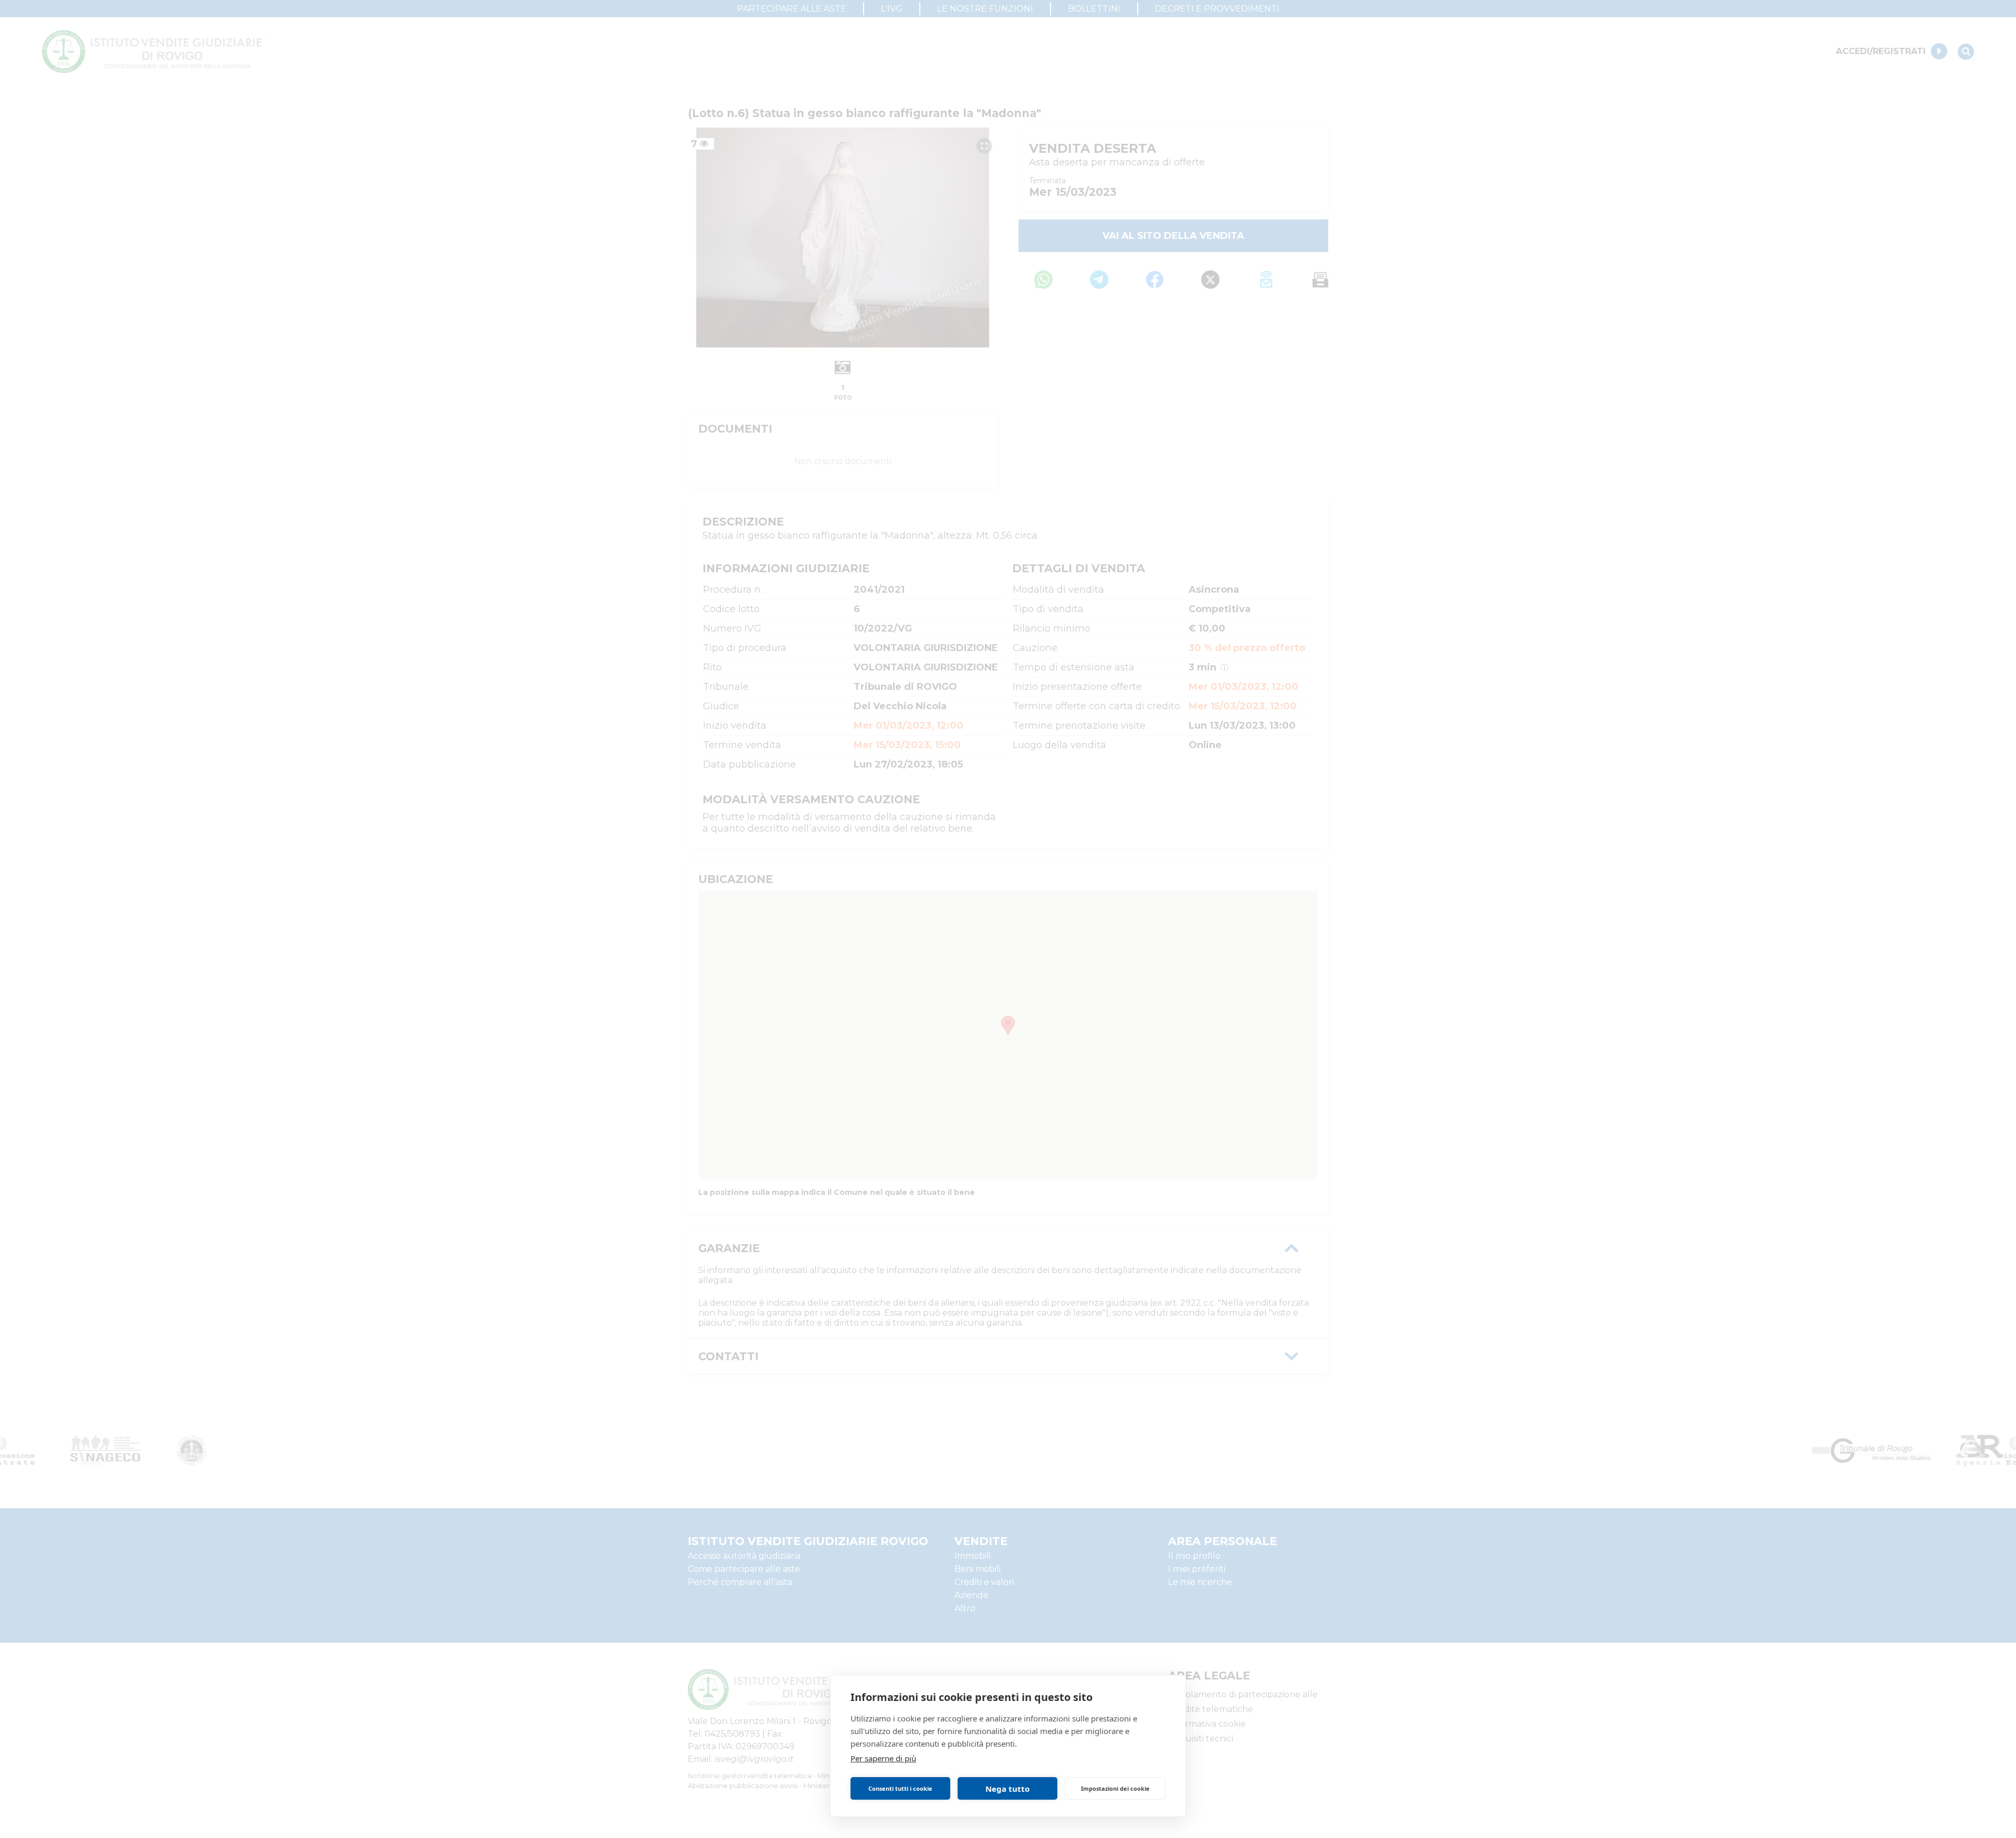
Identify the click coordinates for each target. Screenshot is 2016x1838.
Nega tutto (1007, 1789)
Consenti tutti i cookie (900, 1788)
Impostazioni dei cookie (1115, 1788)
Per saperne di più (883, 1758)
